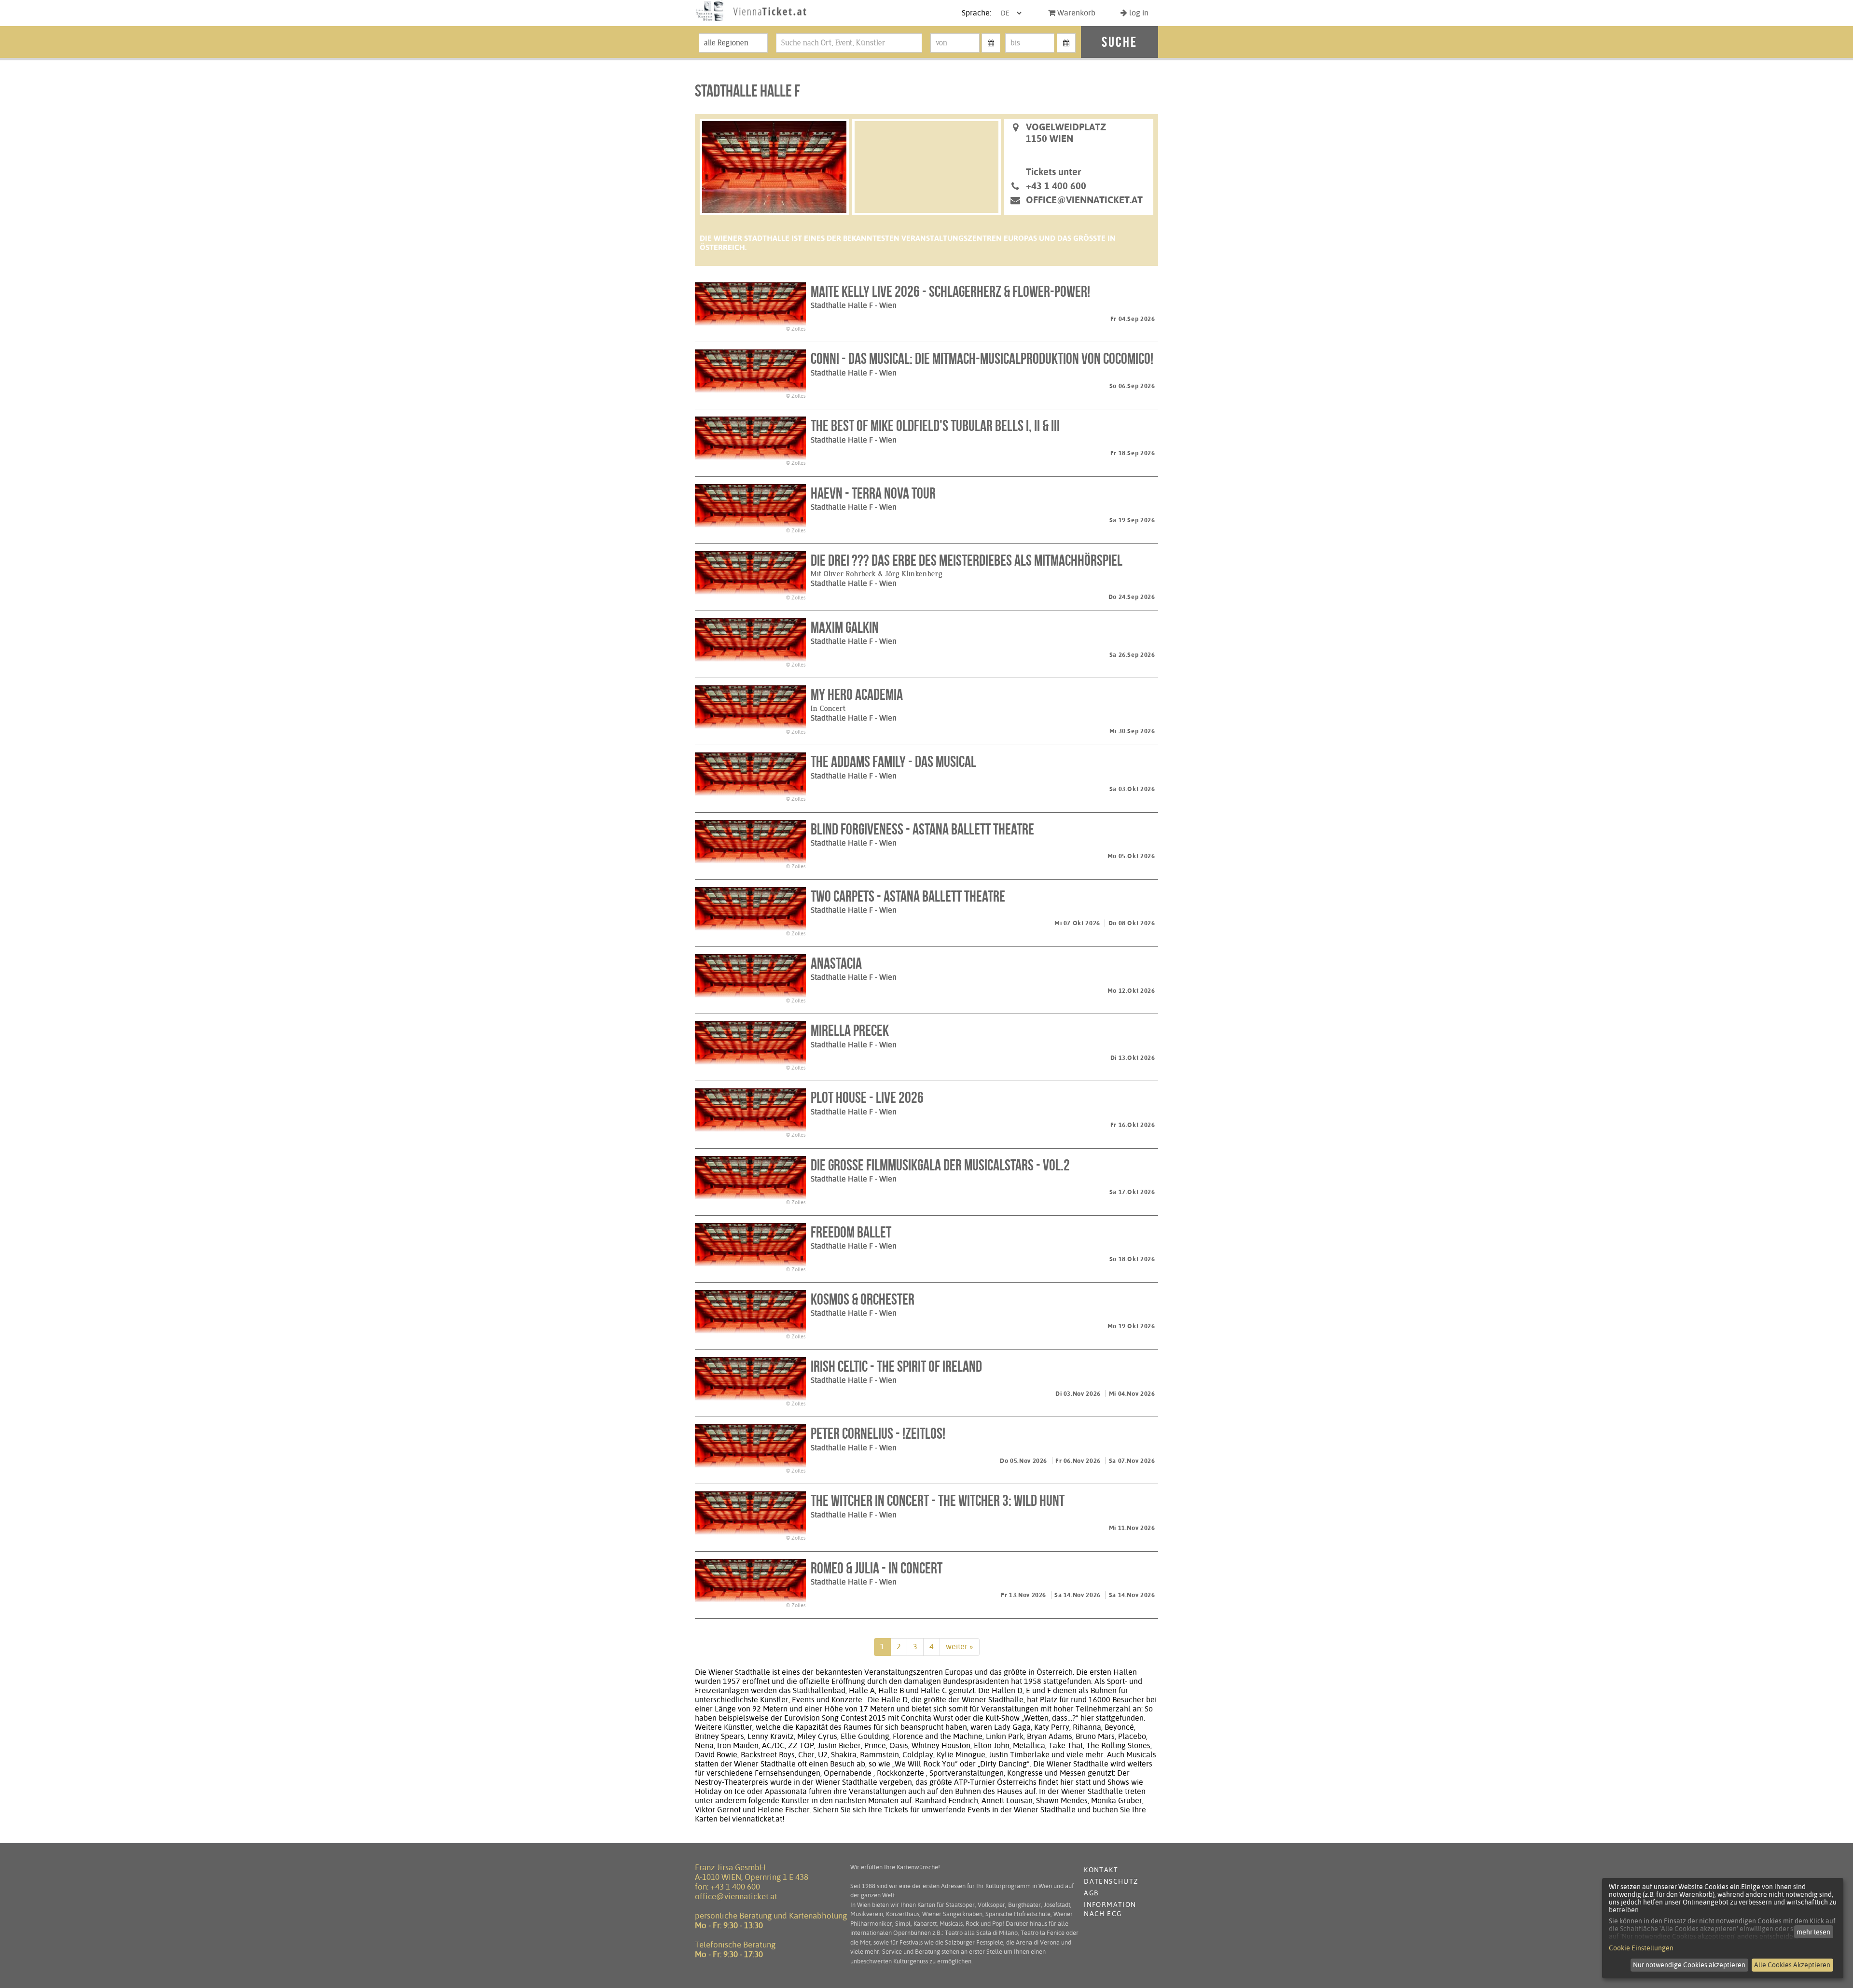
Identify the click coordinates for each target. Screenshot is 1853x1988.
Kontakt (1101, 1870)
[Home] (751, 21)
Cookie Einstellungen (1641, 1948)
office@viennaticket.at (1084, 200)
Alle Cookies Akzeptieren (1792, 1965)
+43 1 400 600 (735, 1887)
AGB (1091, 1893)
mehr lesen (1813, 1932)
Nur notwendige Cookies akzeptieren (1689, 1965)
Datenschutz (1111, 1881)
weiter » (960, 1647)
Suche (1120, 42)
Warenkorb (1075, 13)
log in (1138, 13)
